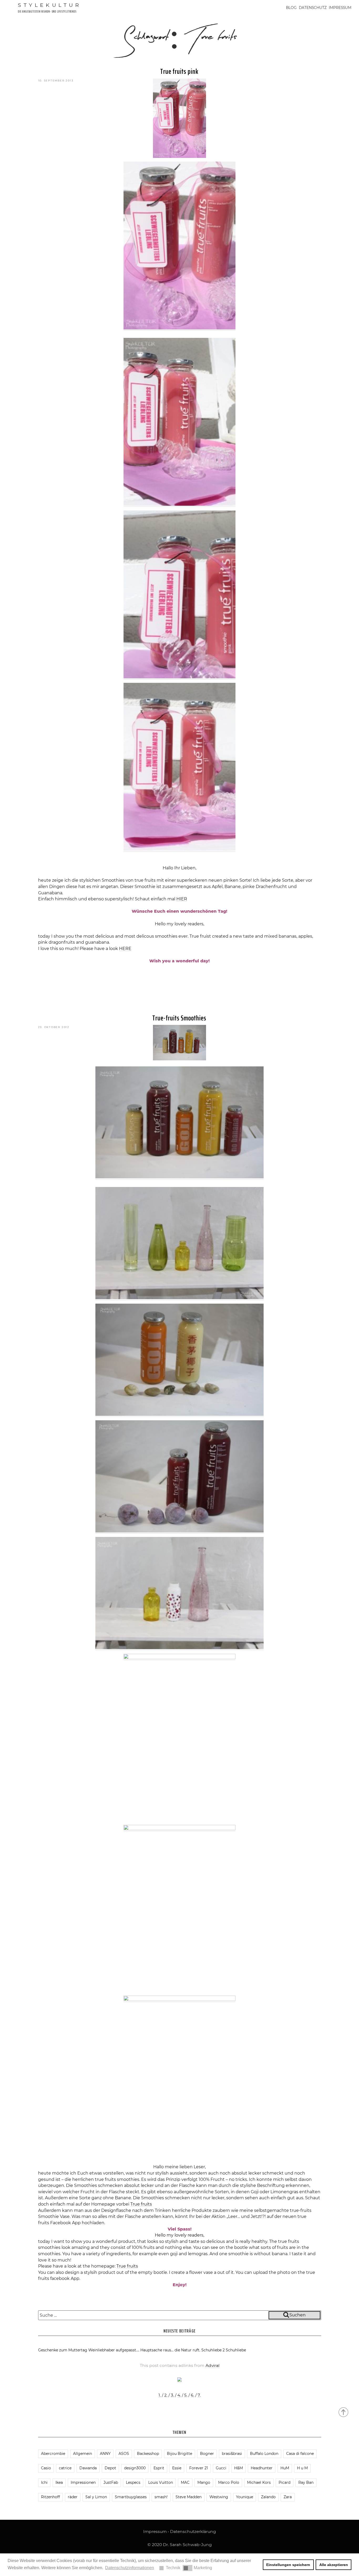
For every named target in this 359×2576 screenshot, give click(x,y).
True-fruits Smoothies (179, 1018)
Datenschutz (313, 8)
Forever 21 (199, 2468)
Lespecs (133, 2482)
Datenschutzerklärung (193, 2531)
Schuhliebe (236, 2350)
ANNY (105, 2454)
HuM (285, 2468)
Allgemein (83, 2454)
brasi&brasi (232, 2454)
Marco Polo (229, 2482)
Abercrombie (53, 2454)
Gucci (221, 2468)
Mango (204, 2482)
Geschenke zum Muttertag (63, 2350)
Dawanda (88, 2468)
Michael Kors (259, 2482)
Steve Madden (189, 2497)
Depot (110, 2468)
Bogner (207, 2454)
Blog (291, 8)
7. (199, 2395)
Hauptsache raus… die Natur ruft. (170, 2350)
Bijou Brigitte (179, 2454)
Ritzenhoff (50, 2497)
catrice (65, 2468)
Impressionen (83, 2482)
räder (73, 2497)
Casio (46, 2468)
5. (186, 2395)
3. (172, 2395)
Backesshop (148, 2454)
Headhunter (262, 2468)
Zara (288, 2497)
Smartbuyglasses (131, 2497)
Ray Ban (306, 2482)
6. (193, 2395)
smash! (161, 2497)
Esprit (159, 2468)
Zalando (268, 2497)
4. (179, 2395)
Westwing (219, 2497)
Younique (245, 2497)
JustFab (111, 2482)
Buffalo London (264, 2454)
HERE (125, 949)
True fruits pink (179, 71)
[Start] (344, 2412)
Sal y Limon (96, 2497)
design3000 (135, 2468)
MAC (185, 2482)
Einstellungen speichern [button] (288, 2565)
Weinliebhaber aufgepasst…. (114, 2350)
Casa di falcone (300, 2454)
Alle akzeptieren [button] (334, 2565)
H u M (302, 2468)
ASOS (124, 2454)
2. (166, 2395)
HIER (182, 899)
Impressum (340, 8)
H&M (239, 2468)
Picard (284, 2482)
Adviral (212, 2365)
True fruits (141, 2204)
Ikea (59, 2482)
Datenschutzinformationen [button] (130, 2568)
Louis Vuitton (161, 2482)
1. (160, 2395)
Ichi (44, 2482)
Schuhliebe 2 (213, 2350)
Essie (177, 2468)
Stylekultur (50, 5)
